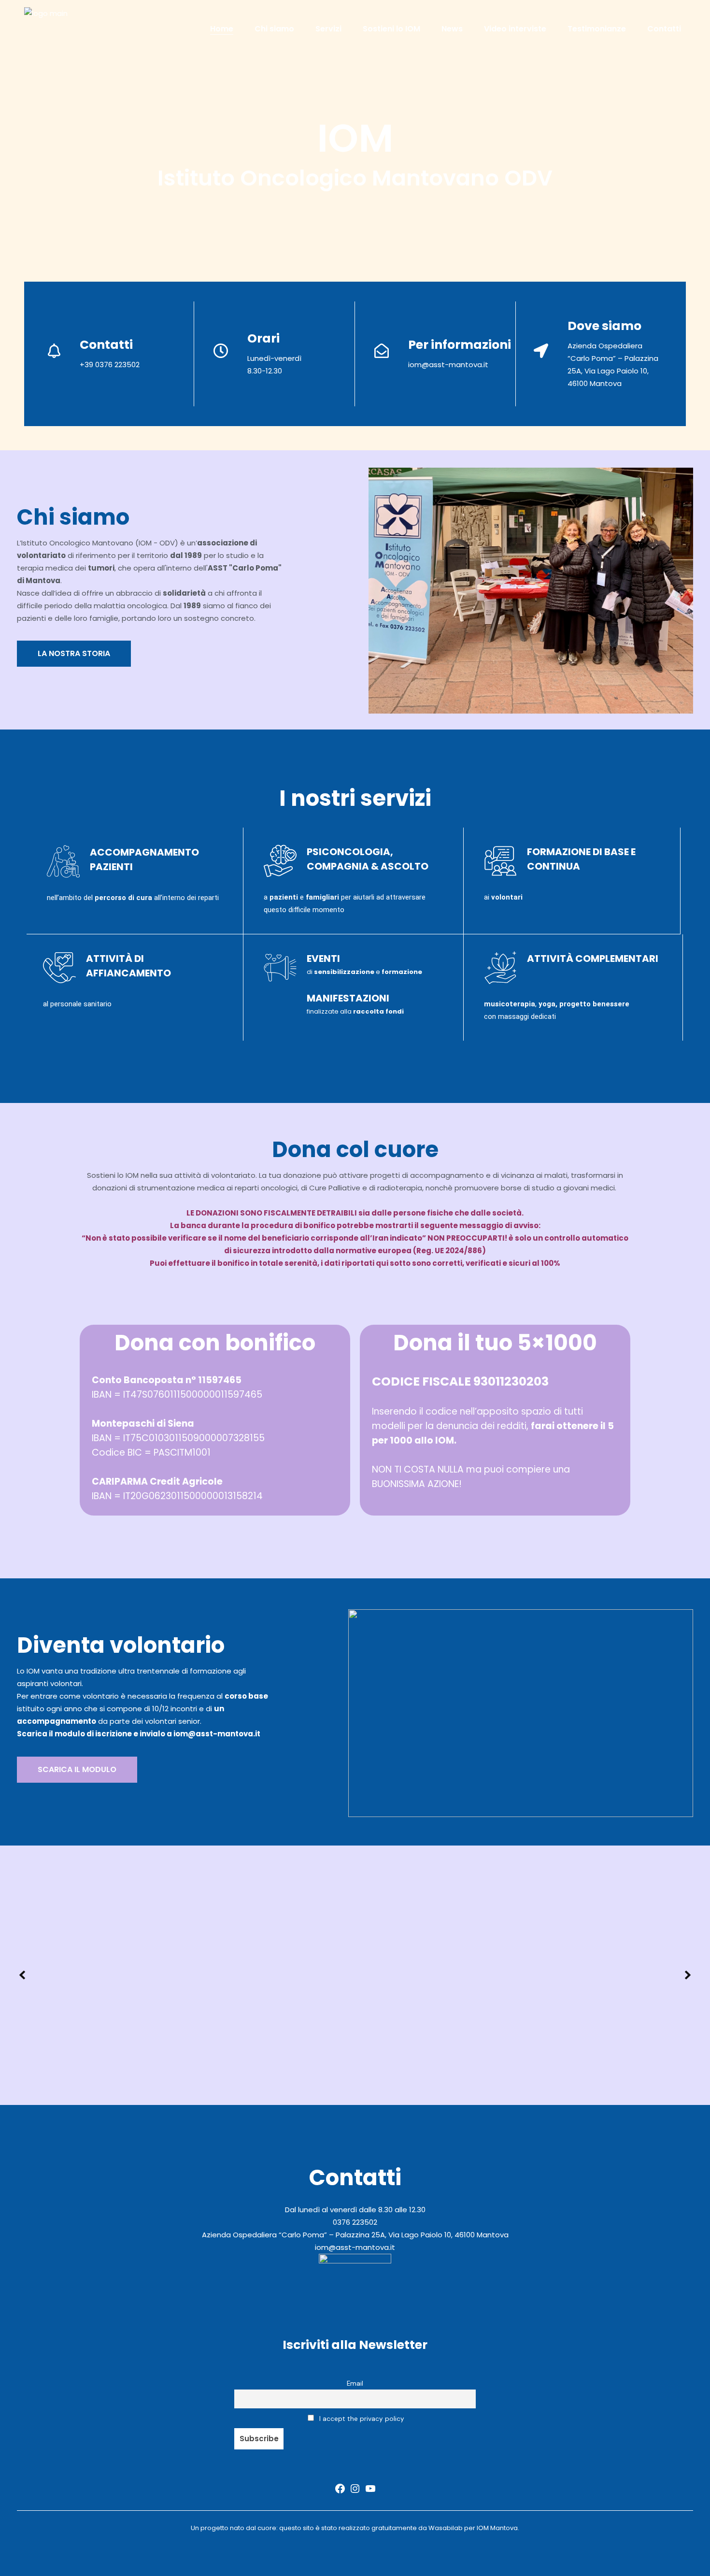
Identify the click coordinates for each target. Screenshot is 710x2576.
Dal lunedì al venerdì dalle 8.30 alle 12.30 (355, 2210)
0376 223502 (355, 2222)
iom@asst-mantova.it (448, 365)
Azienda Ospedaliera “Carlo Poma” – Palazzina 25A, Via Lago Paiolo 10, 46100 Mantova (355, 2235)
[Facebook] (340, 2492)
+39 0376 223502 (110, 365)
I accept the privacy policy (361, 2419)
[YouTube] (370, 2492)
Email (355, 2383)
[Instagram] (355, 2492)
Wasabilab (446, 2528)
